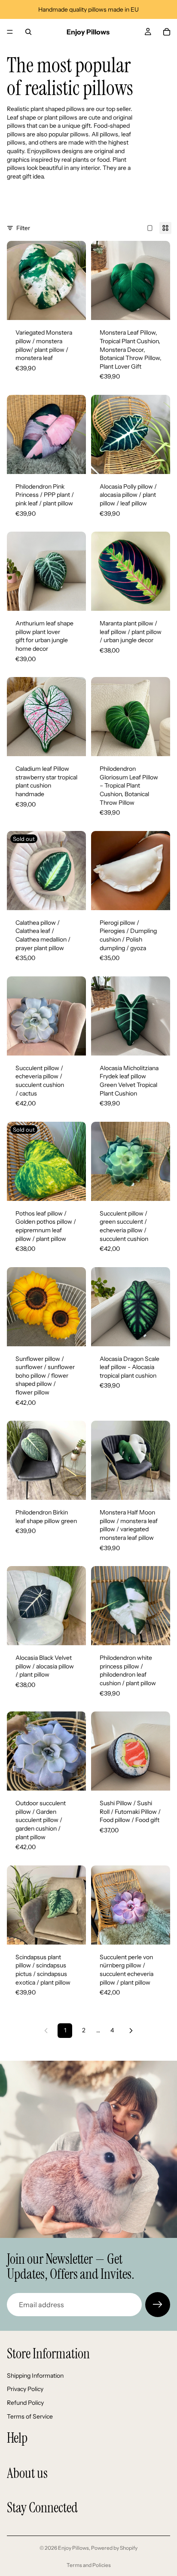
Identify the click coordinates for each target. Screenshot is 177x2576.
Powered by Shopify (114, 2548)
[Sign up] (158, 2305)
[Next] (131, 2031)
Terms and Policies (89, 2565)
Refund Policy (25, 2403)
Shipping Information (35, 2376)
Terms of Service (30, 2416)
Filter (23, 228)
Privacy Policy (25, 2389)
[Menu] (10, 32)
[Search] (28, 32)
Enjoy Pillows (73, 2548)
